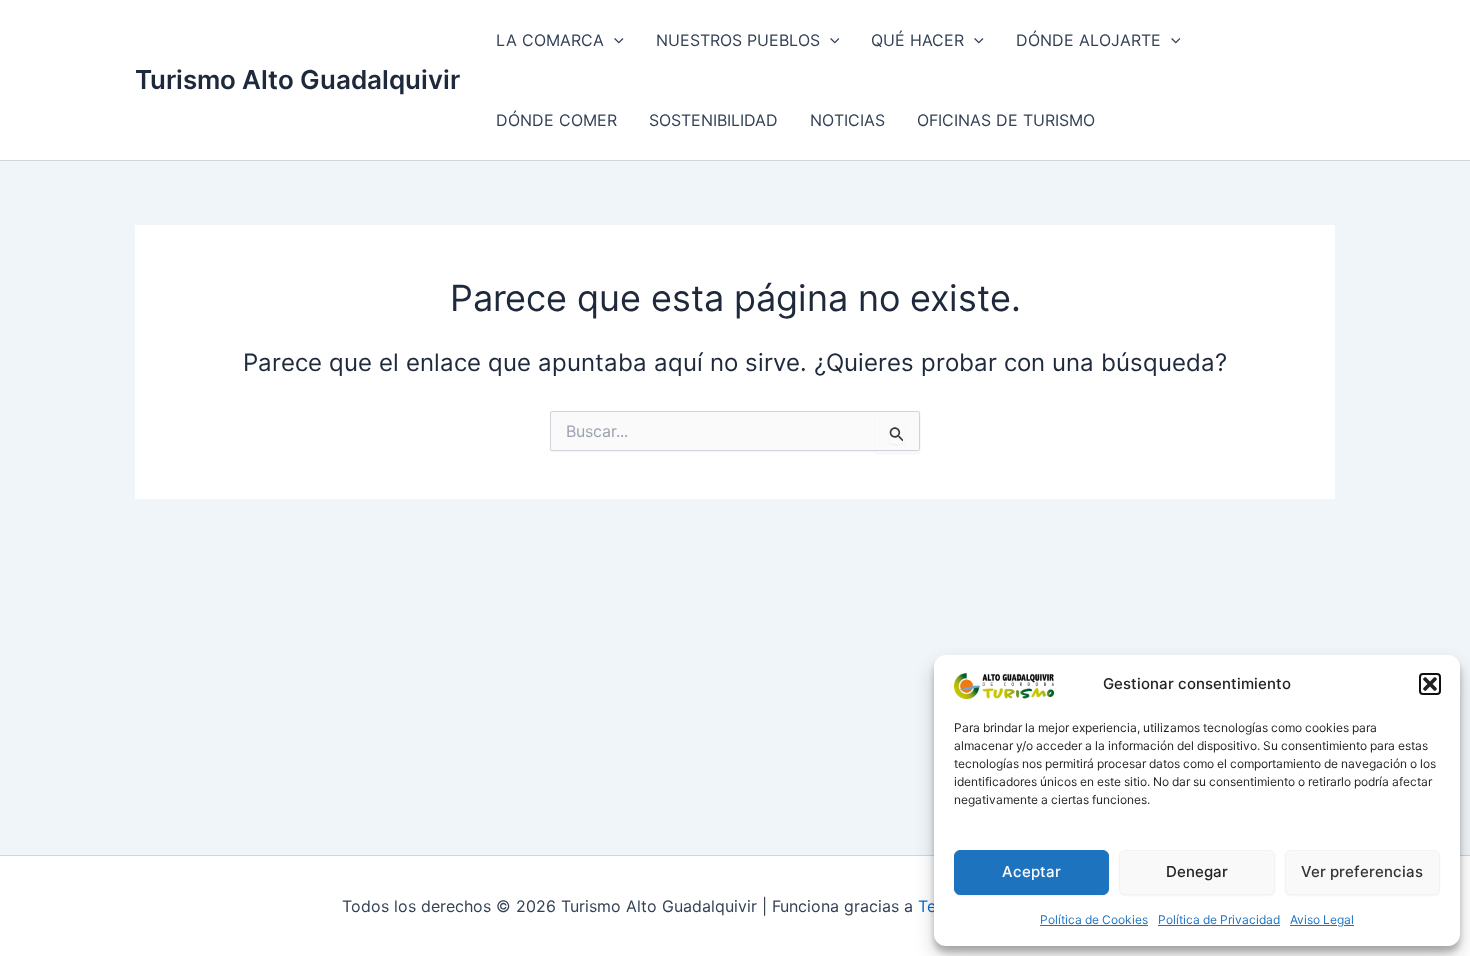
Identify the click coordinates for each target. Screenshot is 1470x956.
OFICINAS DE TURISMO (1006, 120)
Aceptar (1031, 871)
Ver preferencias (1362, 871)
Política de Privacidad (1219, 919)
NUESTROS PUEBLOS (738, 40)
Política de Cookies (1094, 919)
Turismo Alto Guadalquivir (297, 79)
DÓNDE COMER (556, 120)
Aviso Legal (1322, 919)
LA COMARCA (550, 40)
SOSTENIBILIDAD (713, 120)
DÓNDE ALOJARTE (1088, 40)
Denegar (1197, 871)
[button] (1430, 684)
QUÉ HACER (917, 40)
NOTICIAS (847, 120)
